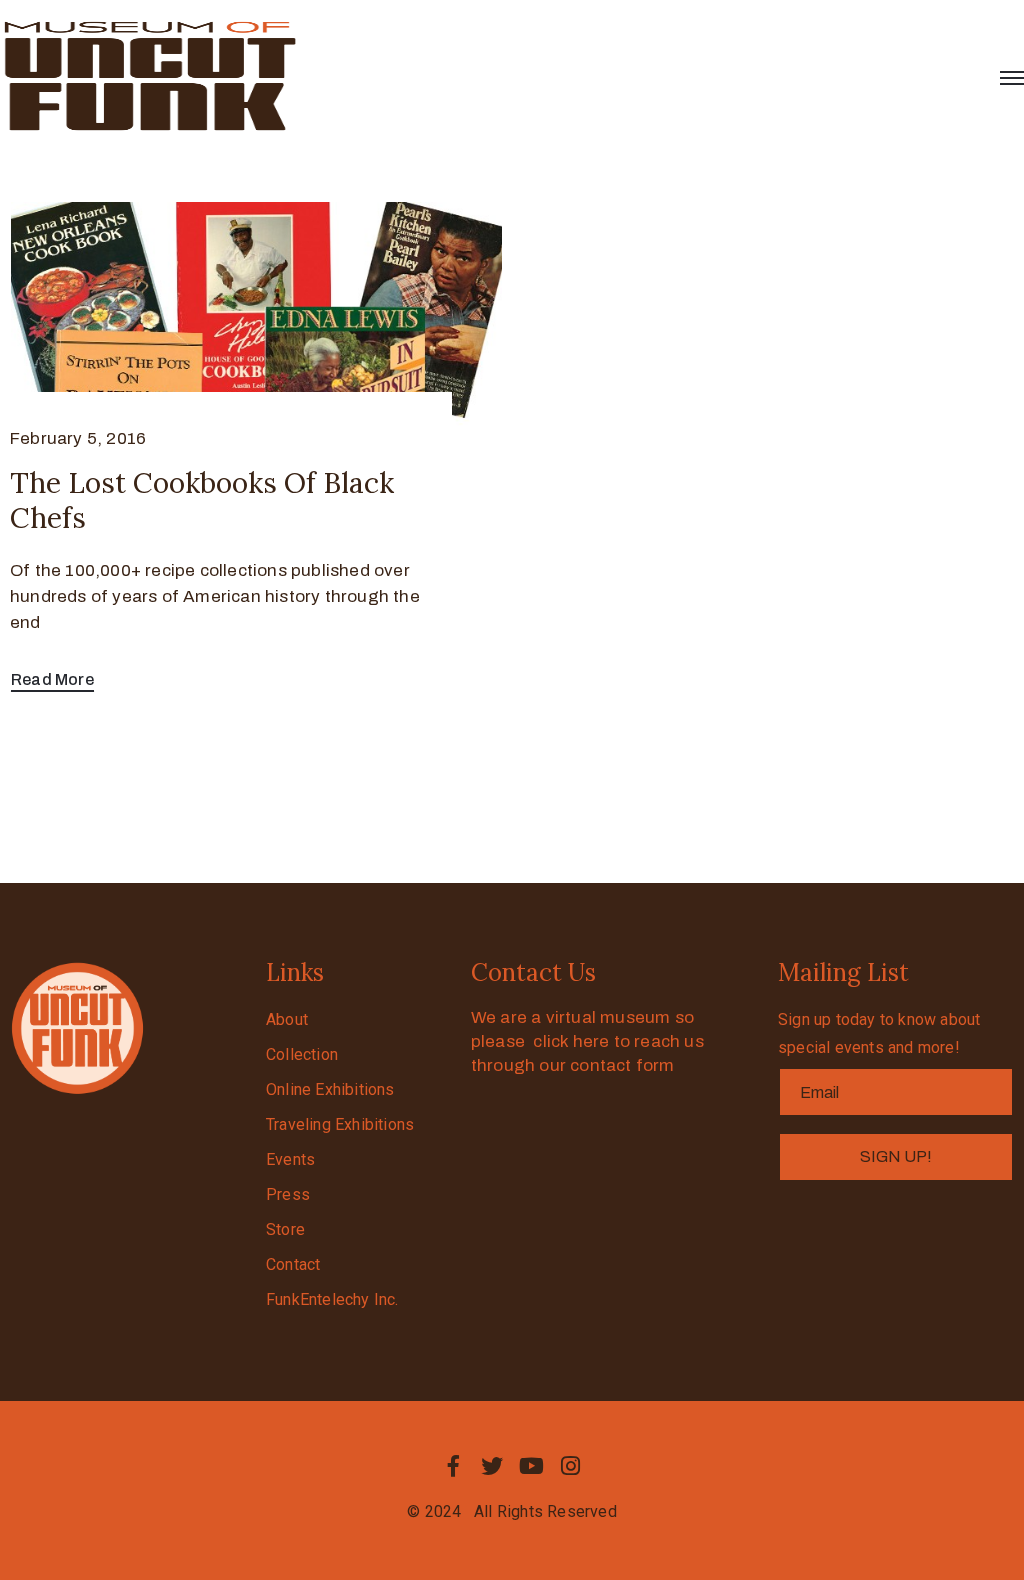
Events (290, 1159)
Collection (302, 1054)
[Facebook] (453, 1466)
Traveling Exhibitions (340, 1124)
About (287, 1019)
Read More (52, 679)
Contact (293, 1264)
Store (285, 1229)
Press (288, 1194)
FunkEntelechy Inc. (332, 1299)
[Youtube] (532, 1466)
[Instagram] (571, 1466)
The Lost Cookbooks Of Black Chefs (202, 500)
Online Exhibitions (330, 1089)
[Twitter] (492, 1466)
